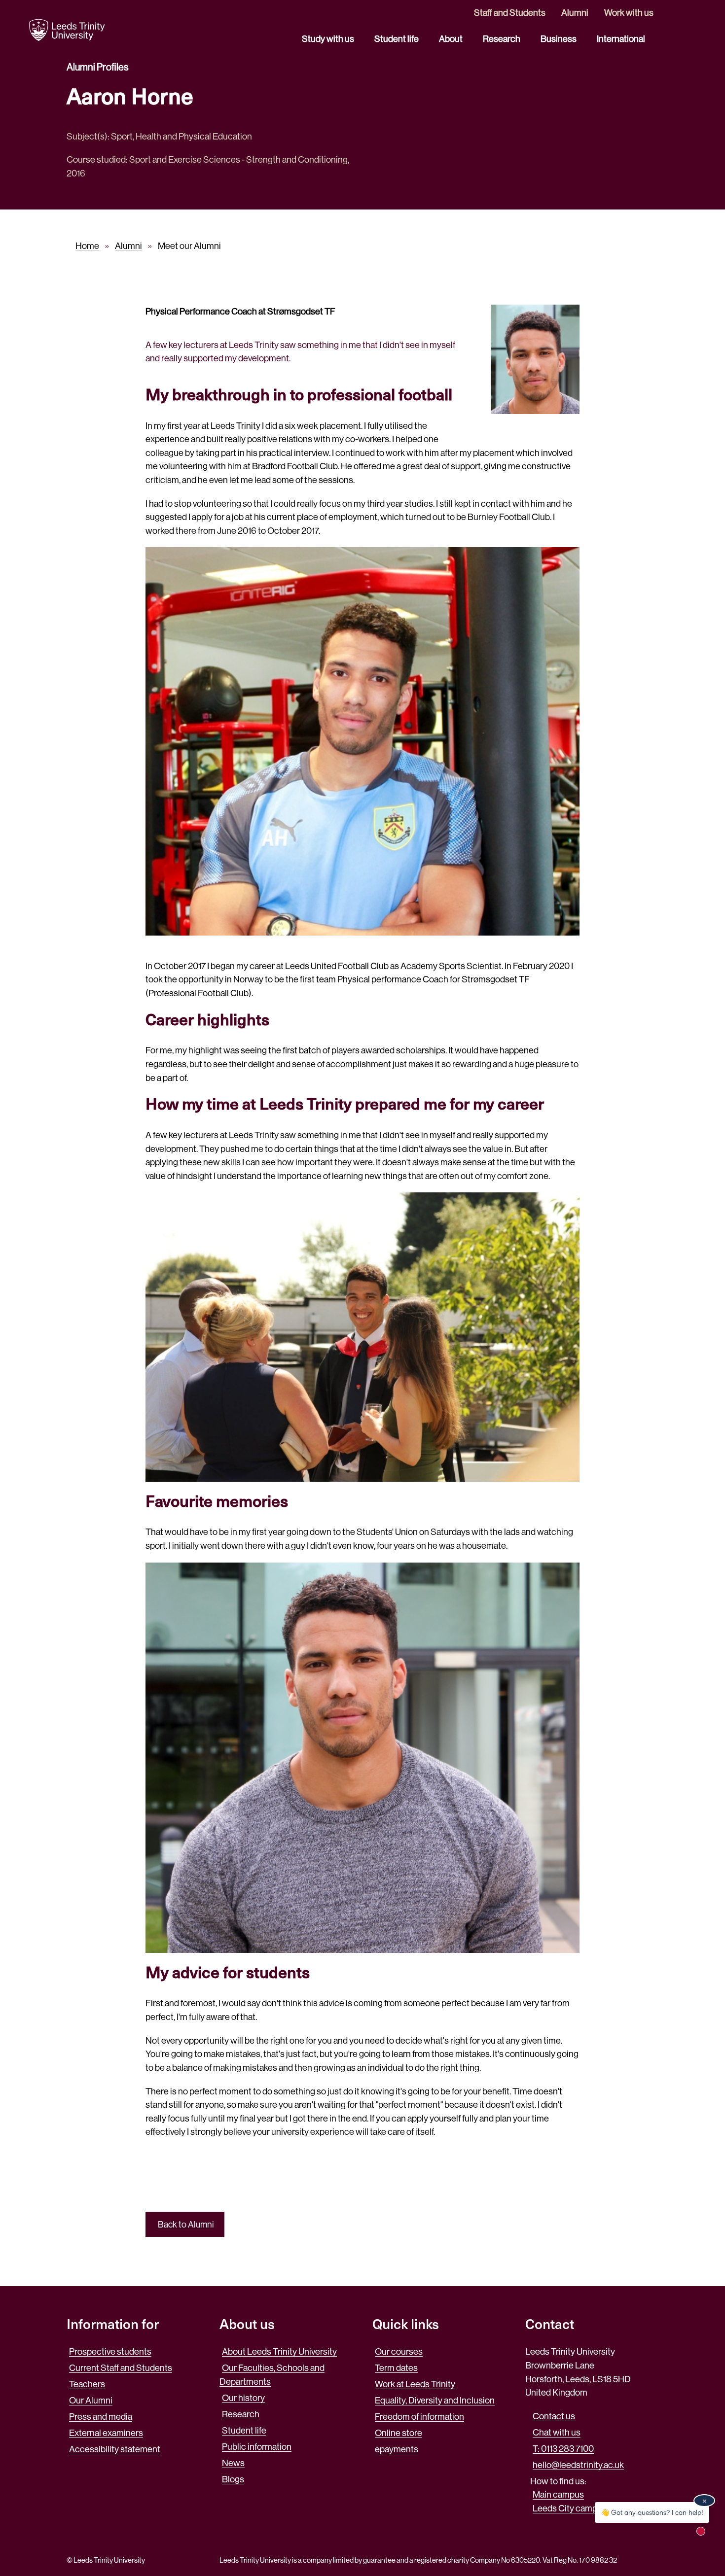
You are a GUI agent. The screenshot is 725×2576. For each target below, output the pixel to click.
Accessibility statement (115, 2449)
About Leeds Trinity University (279, 2351)
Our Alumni (91, 2400)
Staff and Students (510, 13)
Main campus (558, 2494)
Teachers (87, 2384)
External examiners (106, 2433)
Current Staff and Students (121, 2368)
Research (502, 39)
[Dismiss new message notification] (704, 2501)
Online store (399, 2433)
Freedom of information (419, 2417)
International (622, 39)
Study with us (329, 39)
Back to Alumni (185, 2225)
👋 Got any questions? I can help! (652, 2512)
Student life (397, 39)
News (233, 2463)
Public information (257, 2447)
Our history (243, 2398)
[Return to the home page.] (67, 30)
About (452, 39)
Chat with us (557, 2432)
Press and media (101, 2417)
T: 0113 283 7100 (563, 2449)
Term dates (396, 2368)
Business (559, 39)
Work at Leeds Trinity (415, 2384)
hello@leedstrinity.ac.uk (578, 2465)
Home (87, 246)
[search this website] (686, 29)
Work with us (629, 13)
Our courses (399, 2351)
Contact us (554, 2416)
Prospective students (110, 2351)
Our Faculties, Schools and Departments (272, 2375)
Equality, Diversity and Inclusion (435, 2400)
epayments (397, 2449)
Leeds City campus (570, 2508)
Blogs (233, 2479)
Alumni (575, 13)
